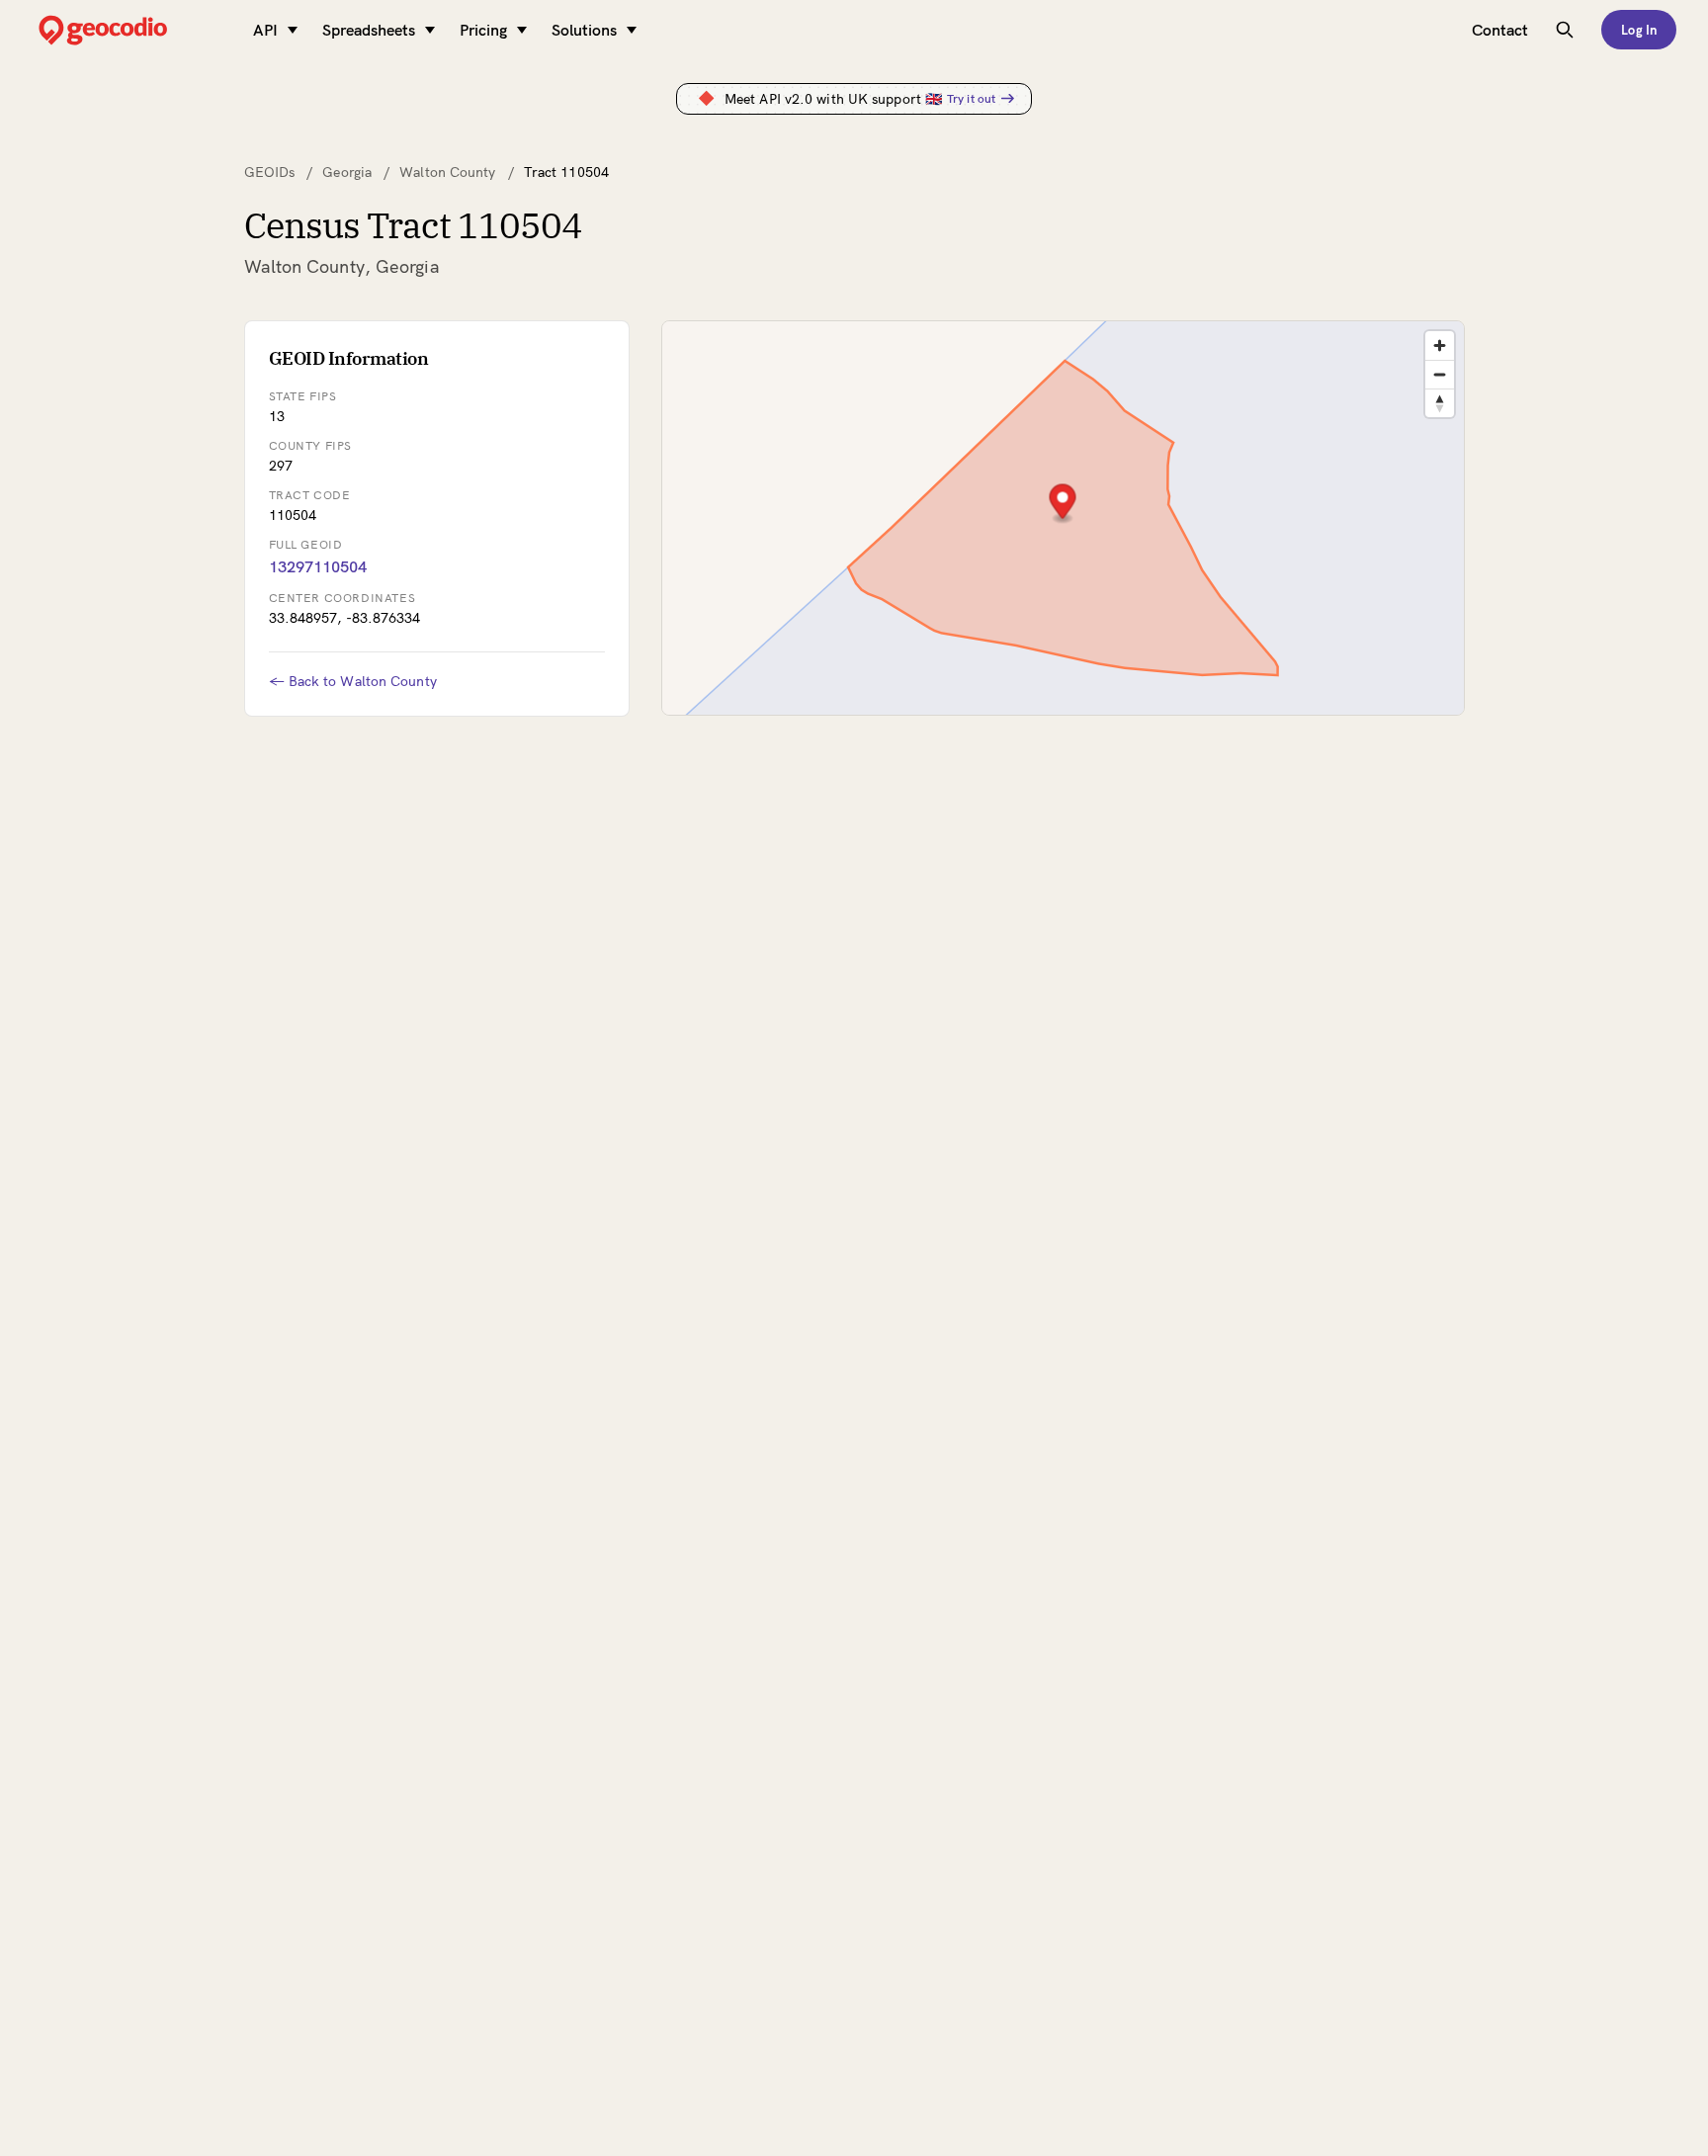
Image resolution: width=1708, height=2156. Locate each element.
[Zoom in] (1440, 345)
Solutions (584, 30)
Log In (1639, 30)
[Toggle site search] (1565, 30)
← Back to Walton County (353, 681)
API (265, 30)
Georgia (347, 172)
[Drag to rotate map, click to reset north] (1440, 403)
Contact (1500, 30)
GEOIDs (270, 172)
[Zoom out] (1440, 374)
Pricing (483, 30)
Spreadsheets (369, 30)
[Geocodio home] (132, 30)
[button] (1062, 504)
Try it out (971, 98)
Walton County (447, 172)
